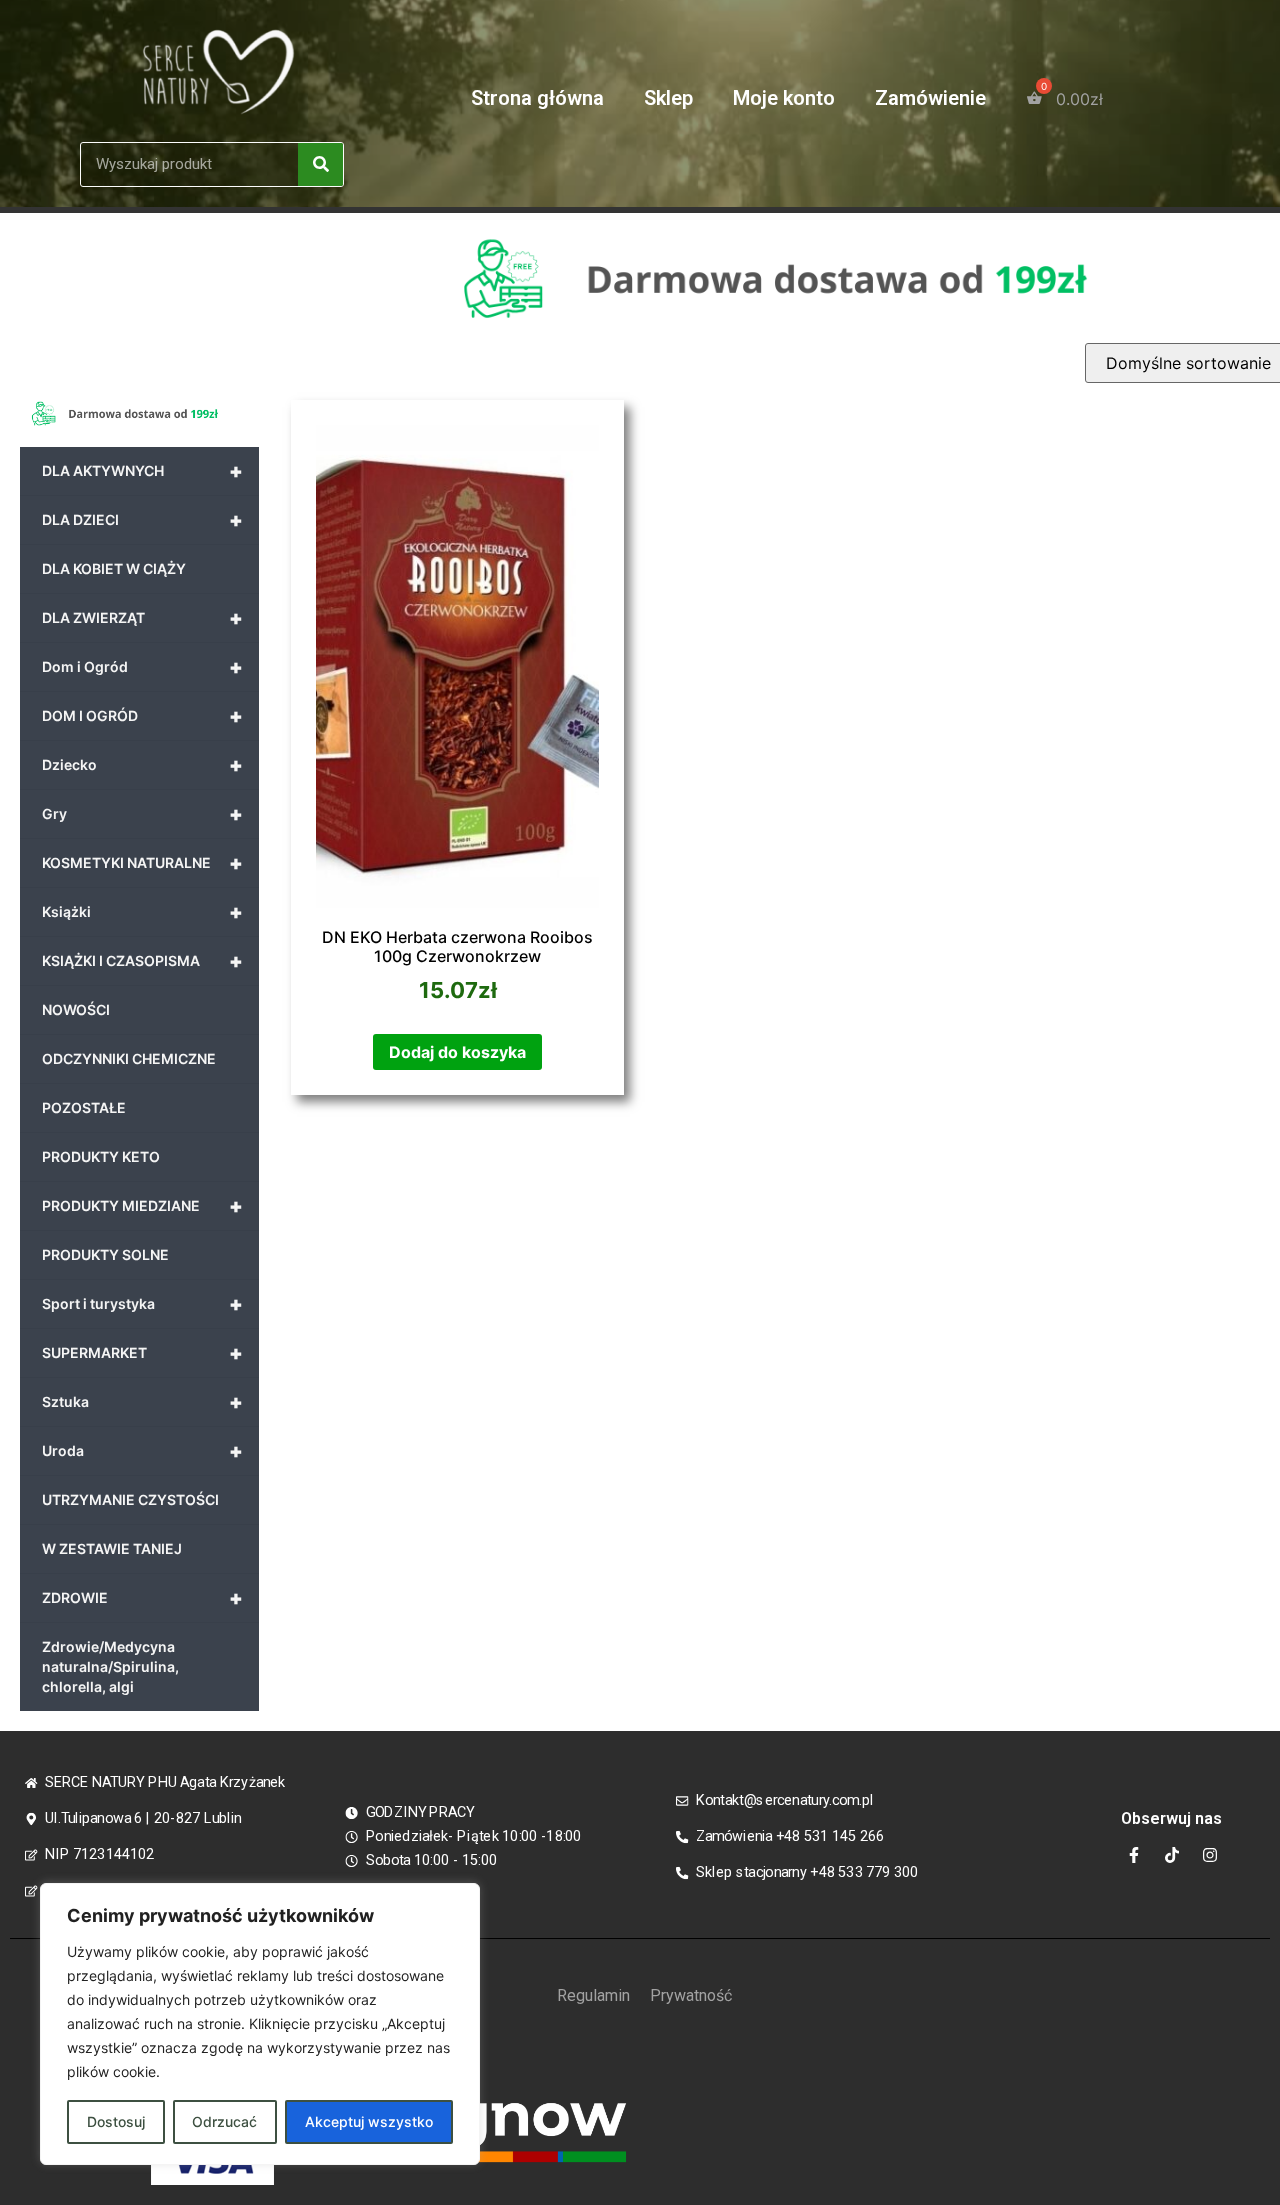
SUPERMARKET (142, 1353)
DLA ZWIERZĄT (142, 618)
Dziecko (142, 765)
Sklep (668, 98)
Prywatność (691, 1995)
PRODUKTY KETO (101, 1156)
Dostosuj (116, 2121)
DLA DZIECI (142, 520)
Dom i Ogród (142, 667)
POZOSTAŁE (84, 1107)
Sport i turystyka (142, 1304)
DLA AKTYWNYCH (142, 471)
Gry (142, 814)
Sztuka (142, 1402)
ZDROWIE (142, 1598)
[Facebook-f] (1134, 1855)
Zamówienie (930, 98)
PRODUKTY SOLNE (105, 1254)
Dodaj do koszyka (457, 1052)
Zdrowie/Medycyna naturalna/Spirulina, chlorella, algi (110, 1666)
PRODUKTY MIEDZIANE (142, 1206)
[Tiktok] (1172, 1855)
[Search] (320, 164)
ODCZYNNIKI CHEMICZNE (129, 1058)
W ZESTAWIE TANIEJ (112, 1548)
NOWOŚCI (76, 1009)
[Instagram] (1210, 1855)
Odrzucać (224, 2121)
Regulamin (593, 1995)
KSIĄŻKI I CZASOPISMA (142, 961)
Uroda (142, 1451)
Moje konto (784, 98)
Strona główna (537, 98)
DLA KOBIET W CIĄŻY (114, 568)
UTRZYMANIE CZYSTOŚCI (130, 1499)
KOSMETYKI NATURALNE (142, 863)
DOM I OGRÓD (142, 716)
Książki (142, 912)
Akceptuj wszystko (369, 2121)
